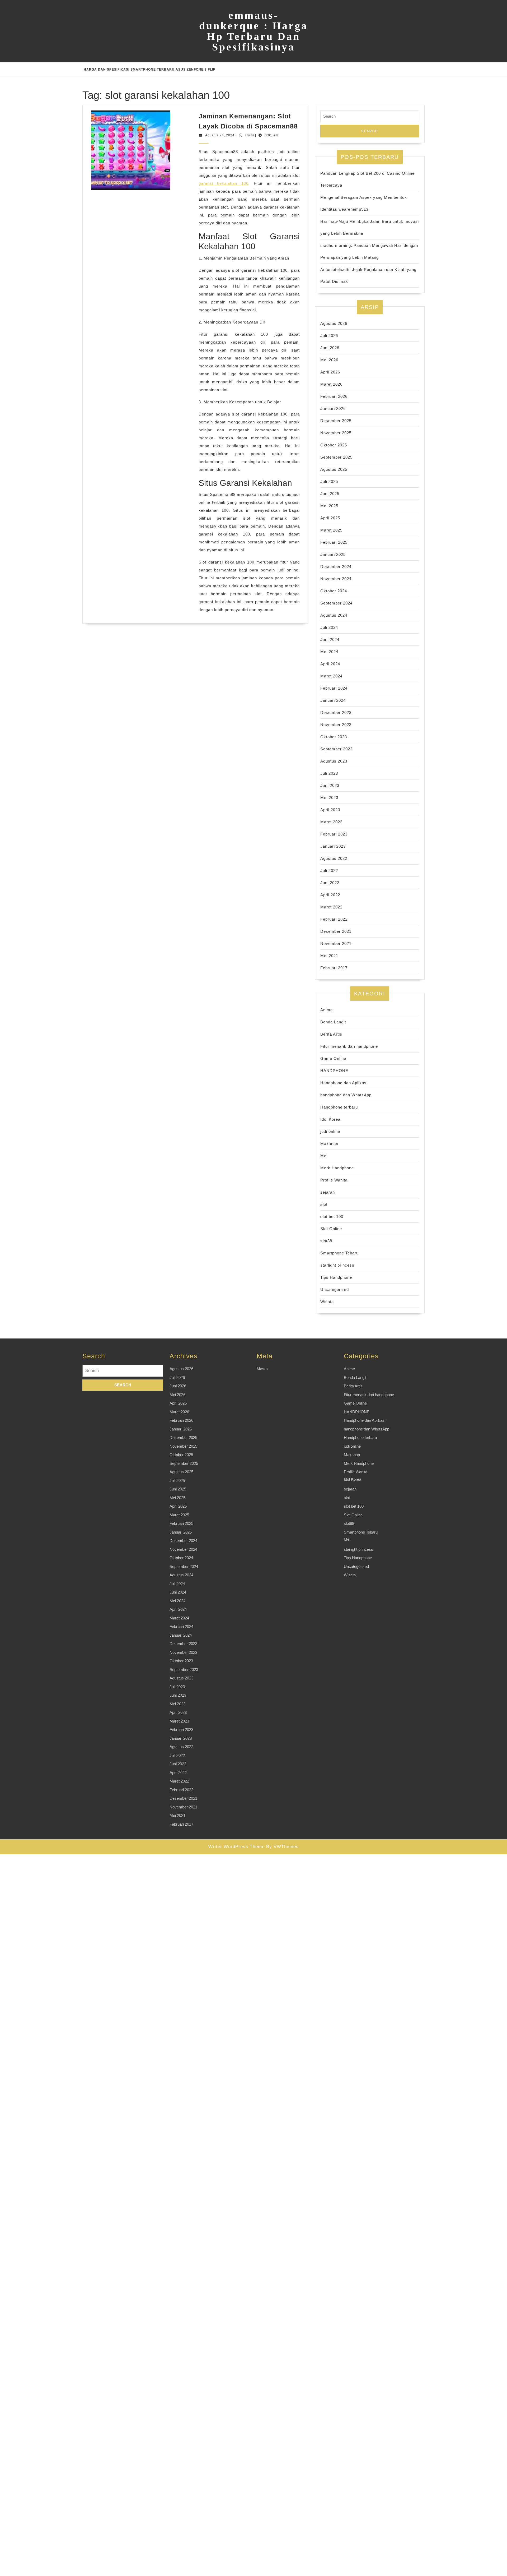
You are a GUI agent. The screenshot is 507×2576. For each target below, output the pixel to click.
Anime (327, 1010)
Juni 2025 (330, 494)
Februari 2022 (334, 919)
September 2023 (336, 749)
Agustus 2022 (334, 858)
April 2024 (330, 664)
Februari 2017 (334, 968)
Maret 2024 (331, 676)
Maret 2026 (331, 384)
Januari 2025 (333, 554)
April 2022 (330, 895)
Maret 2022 (331, 907)
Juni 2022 (330, 883)
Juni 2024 (330, 640)
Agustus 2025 (334, 469)
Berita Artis (331, 1034)
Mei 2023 (329, 798)
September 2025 (336, 457)
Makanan (329, 1144)
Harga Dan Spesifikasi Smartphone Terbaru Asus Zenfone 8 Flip (150, 70)
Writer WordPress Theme (236, 1847)
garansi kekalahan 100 (224, 183)
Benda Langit (333, 1022)
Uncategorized (335, 1289)
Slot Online (331, 1229)
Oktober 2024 (334, 591)
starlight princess (337, 1265)
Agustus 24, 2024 (220, 135)
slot (324, 1204)
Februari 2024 (334, 688)
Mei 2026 (329, 360)
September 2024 (336, 603)
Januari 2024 (333, 700)
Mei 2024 (329, 652)
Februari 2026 (334, 396)
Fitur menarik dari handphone (349, 1046)
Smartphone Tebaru (339, 1253)
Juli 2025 (329, 481)
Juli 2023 (329, 773)
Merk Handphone (337, 1168)
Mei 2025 (329, 506)
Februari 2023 (334, 834)
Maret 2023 (331, 822)
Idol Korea (330, 1119)
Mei (324, 1156)
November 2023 (336, 725)
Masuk (263, 1369)
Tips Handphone (336, 1277)
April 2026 (330, 372)
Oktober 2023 (334, 737)
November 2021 (336, 943)
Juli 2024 (329, 627)
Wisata (327, 1302)
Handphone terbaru (339, 1107)
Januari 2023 (333, 846)
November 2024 (336, 579)
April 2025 (330, 518)
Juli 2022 (329, 871)
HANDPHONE (334, 1071)
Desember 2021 (336, 931)
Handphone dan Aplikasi (344, 1083)
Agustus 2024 (334, 615)
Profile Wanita (334, 1180)
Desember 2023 (336, 712)
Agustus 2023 (334, 761)
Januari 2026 (333, 408)
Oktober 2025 (334, 445)
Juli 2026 (329, 336)
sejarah (328, 1192)
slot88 (326, 1241)
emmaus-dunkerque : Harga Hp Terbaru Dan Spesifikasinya (253, 31)
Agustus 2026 (334, 323)
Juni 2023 (330, 785)
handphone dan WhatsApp (346, 1095)
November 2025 (336, 433)
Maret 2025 (331, 530)
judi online (330, 1131)
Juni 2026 (330, 348)
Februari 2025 (334, 542)
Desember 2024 (336, 567)
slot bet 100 (332, 1217)
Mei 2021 (329, 956)
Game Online (333, 1058)
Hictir (250, 135)
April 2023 (330, 810)
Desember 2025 (336, 421)
